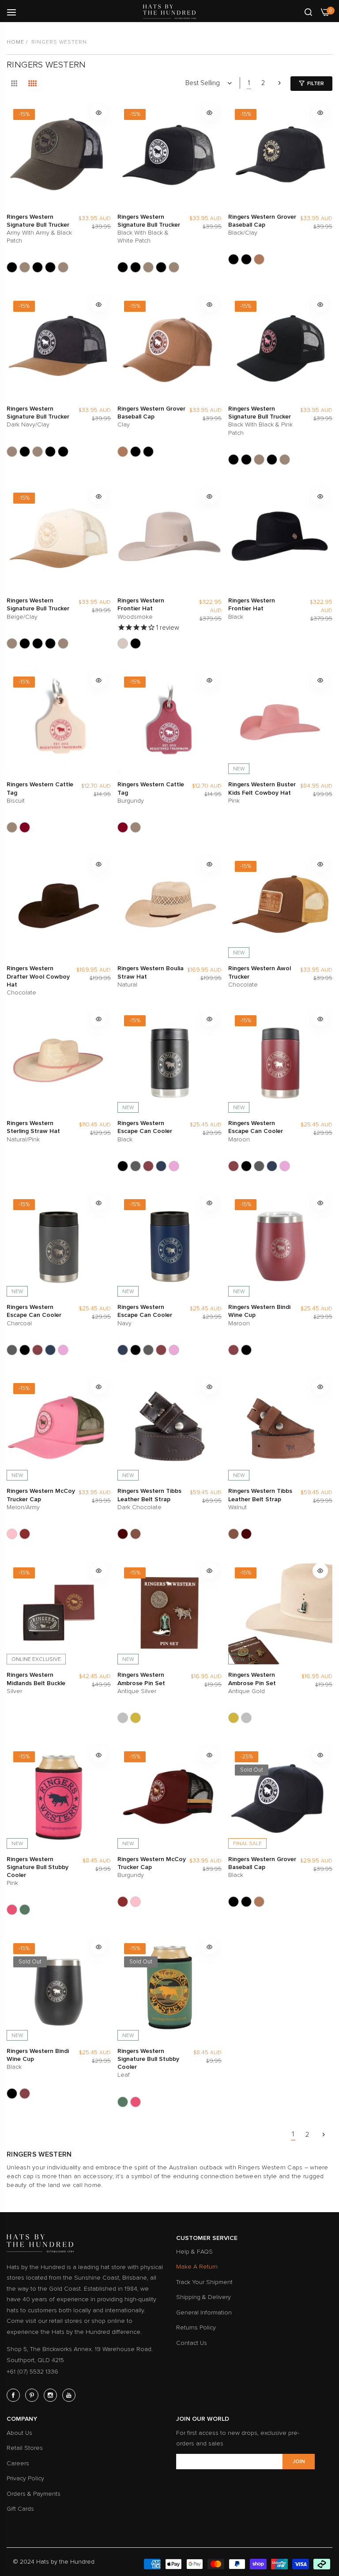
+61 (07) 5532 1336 (32, 2372)
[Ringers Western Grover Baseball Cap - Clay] (259, 259)
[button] (99, 112)
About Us (19, 2433)
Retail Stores (25, 2448)
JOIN (299, 2462)
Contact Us (192, 2343)
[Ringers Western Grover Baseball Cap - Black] (246, 259)
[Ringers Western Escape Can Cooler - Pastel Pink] (174, 1166)
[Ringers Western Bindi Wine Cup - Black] (246, 1350)
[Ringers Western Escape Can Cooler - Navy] (161, 1166)
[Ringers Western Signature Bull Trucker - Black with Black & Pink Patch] (38, 267)
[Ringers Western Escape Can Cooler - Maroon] (148, 1166)
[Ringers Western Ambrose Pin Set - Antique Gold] (136, 1718)
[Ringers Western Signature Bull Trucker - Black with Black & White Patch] (50, 267)
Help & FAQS (194, 2252)
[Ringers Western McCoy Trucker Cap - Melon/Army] (12, 1534)
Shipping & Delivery (203, 2297)
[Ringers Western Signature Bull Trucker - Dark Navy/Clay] (63, 267)
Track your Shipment (204, 2282)
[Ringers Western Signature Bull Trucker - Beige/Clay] (25, 267)
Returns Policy (196, 2327)
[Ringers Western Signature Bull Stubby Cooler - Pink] (12, 1910)
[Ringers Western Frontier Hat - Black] (136, 643)
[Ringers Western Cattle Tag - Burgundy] (25, 827)
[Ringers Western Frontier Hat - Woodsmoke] (123, 643)
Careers (18, 2463)
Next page (279, 83)
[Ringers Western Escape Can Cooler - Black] (123, 1166)
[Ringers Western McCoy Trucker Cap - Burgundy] (25, 1534)
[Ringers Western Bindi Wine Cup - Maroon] (234, 1350)
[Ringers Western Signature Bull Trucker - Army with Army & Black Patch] (12, 267)
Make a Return (197, 2267)
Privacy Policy (25, 2478)
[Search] (308, 11)
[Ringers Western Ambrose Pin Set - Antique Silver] (123, 1718)
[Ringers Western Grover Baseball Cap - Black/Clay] (234, 259)
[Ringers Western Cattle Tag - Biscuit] (12, 827)
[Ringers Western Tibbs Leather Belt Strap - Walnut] (136, 1534)
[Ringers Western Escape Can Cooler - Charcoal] (136, 1166)
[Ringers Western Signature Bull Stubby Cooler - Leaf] (25, 1910)
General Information (204, 2312)
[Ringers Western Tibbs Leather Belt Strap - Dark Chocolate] (123, 1534)
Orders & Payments (34, 2494)
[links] (15, 2395)
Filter (316, 84)
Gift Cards (20, 2509)
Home (15, 42)
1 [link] (249, 83)
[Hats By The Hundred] (169, 12)
